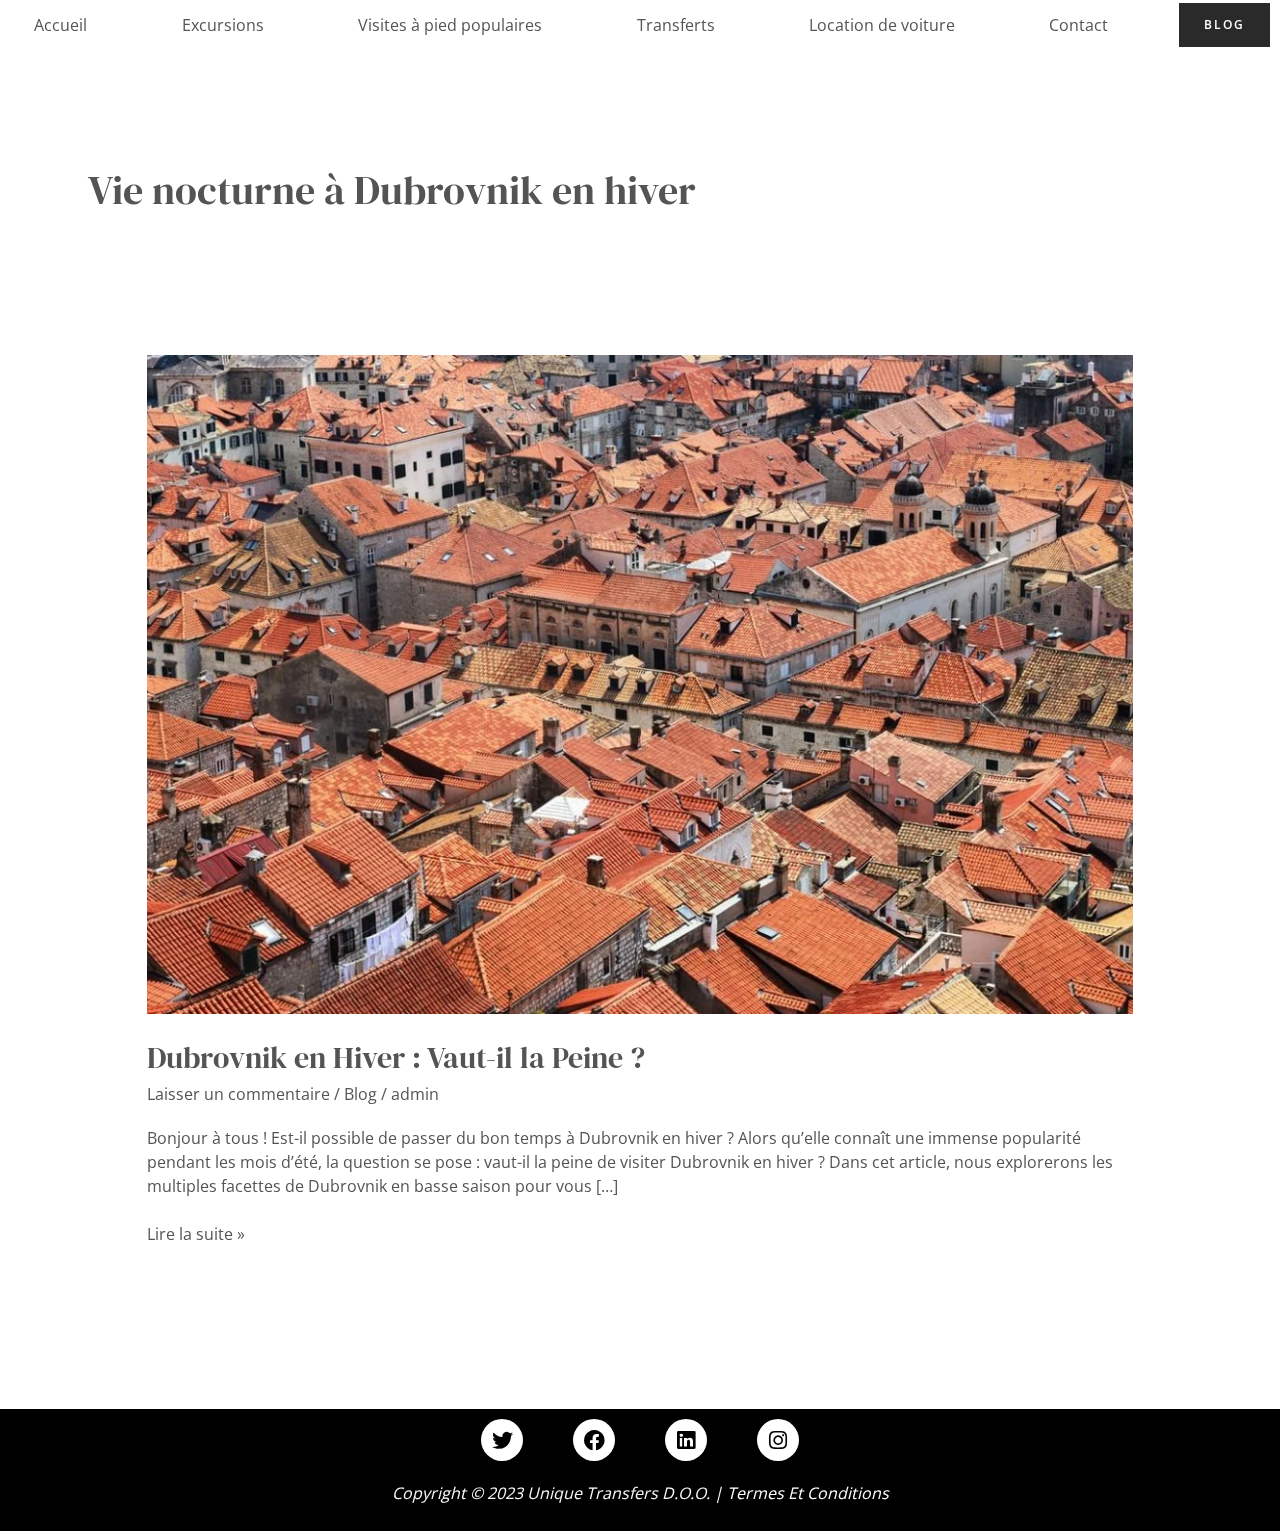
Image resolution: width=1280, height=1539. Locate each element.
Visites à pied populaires (450, 25)
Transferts (676, 25)
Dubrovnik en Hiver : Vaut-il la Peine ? (396, 1057)
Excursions (223, 25)
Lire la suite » (196, 1233)
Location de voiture (882, 25)
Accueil (60, 25)
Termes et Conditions (808, 1493)
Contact (1078, 25)
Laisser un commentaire (238, 1094)
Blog (1224, 24)
